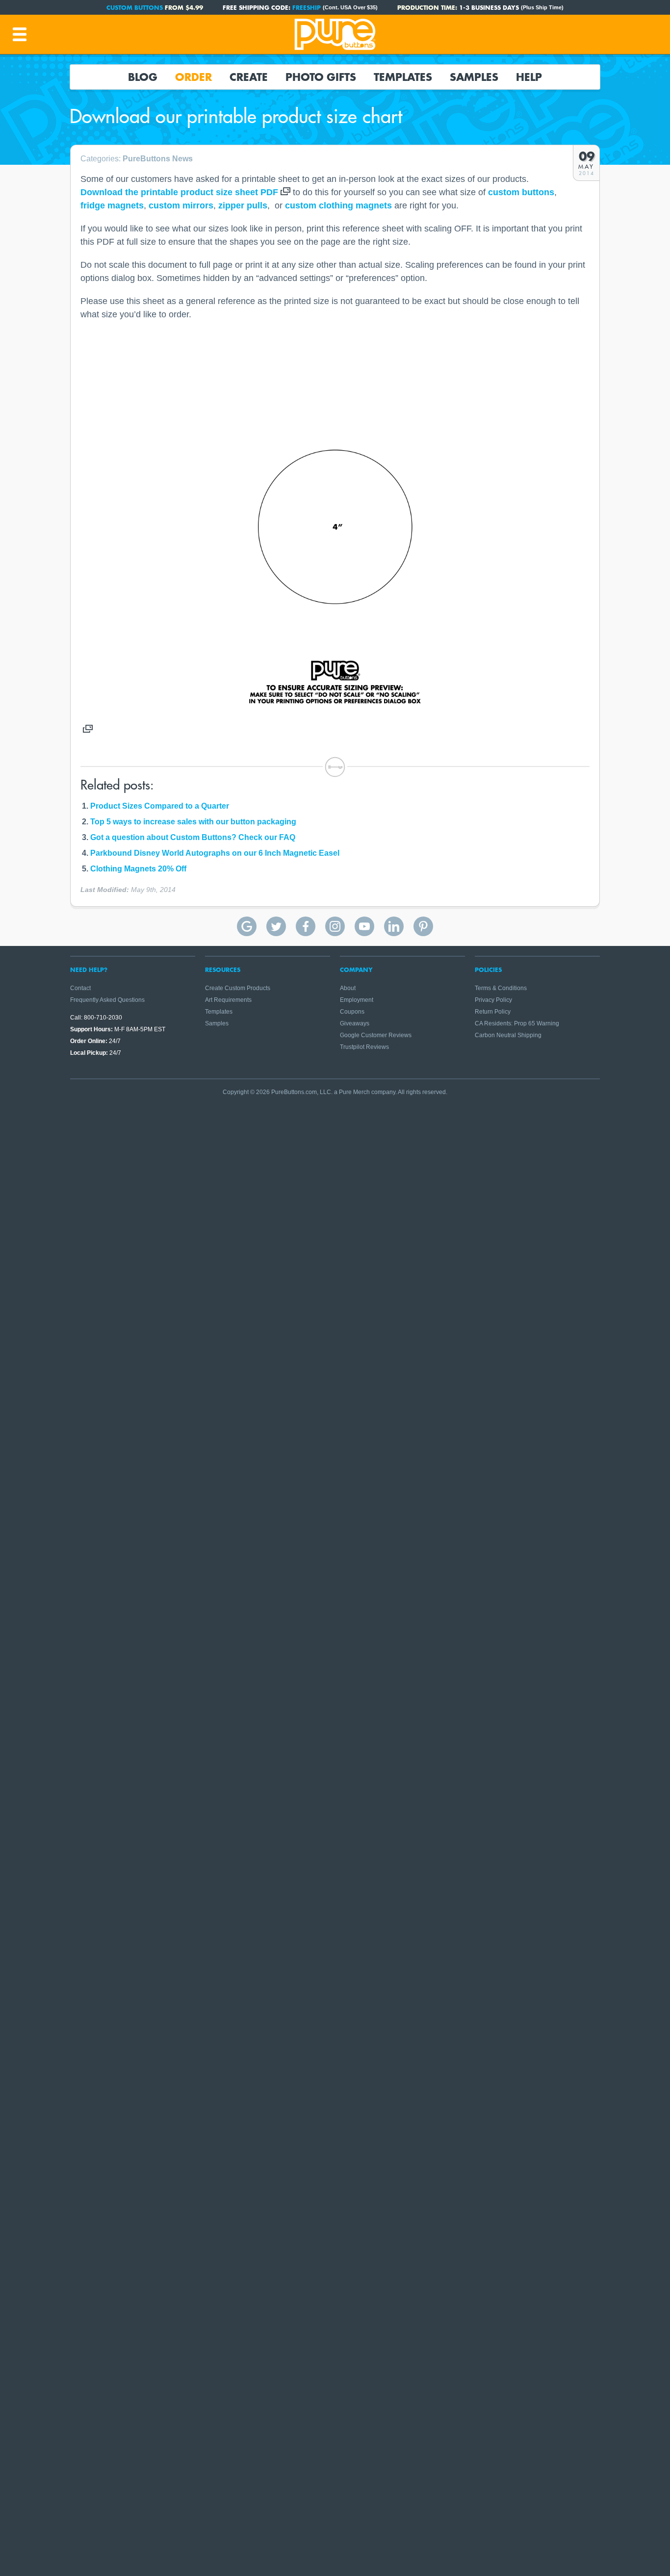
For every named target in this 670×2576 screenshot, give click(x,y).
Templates (403, 77)
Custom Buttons (135, 7)
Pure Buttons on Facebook (306, 926)
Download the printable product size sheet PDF (179, 192)
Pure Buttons (335, 34)
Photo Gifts (321, 77)
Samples (474, 77)
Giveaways (355, 1023)
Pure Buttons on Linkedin (394, 926)
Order (193, 77)
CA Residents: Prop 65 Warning (517, 1023)
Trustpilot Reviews (364, 1047)
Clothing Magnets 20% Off (138, 869)
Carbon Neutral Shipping (508, 1035)
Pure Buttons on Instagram (335, 926)
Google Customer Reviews (376, 1035)
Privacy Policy (493, 1000)
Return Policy (493, 1012)
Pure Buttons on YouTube (364, 926)
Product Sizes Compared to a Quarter (160, 806)
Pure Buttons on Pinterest (423, 926)
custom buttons (521, 192)
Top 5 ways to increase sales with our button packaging (193, 822)
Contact (80, 988)
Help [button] (529, 77)
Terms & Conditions (501, 988)
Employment (357, 1000)
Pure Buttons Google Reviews (247, 926)
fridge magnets (112, 205)
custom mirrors (181, 205)
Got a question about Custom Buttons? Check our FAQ (193, 837)
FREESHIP (307, 7)
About (348, 988)
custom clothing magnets (338, 205)
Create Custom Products (238, 988)
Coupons (352, 1012)
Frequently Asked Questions (107, 1000)
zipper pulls (243, 205)
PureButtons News (158, 159)
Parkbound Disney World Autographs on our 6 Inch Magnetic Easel (215, 853)
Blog (143, 77)
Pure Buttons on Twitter (276, 926)
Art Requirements (228, 1000)
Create (249, 77)
